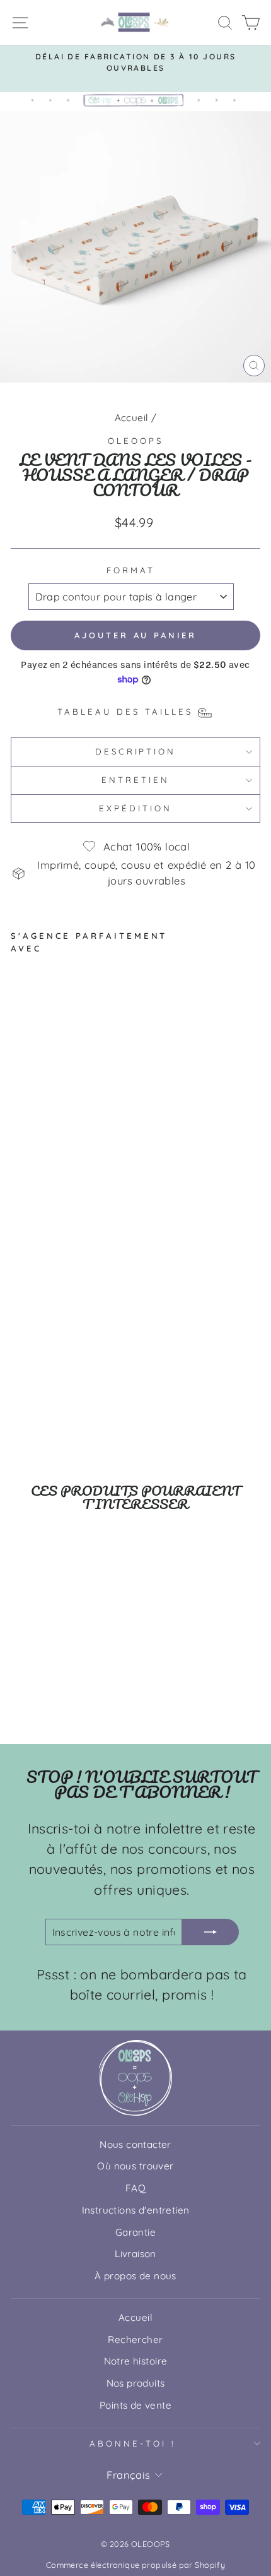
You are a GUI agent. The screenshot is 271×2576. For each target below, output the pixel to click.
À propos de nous (135, 2276)
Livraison (135, 2254)
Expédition (135, 808)
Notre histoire (136, 2361)
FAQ (135, 2188)
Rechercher (135, 2340)
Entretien (135, 780)
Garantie (135, 2232)
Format (131, 570)
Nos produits (136, 2383)
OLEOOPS (135, 441)
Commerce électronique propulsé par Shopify (135, 2565)
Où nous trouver (135, 2166)
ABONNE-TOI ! (132, 2443)
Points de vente (135, 2405)
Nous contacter (135, 2144)
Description (136, 751)
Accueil (132, 418)
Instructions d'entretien (136, 2210)
